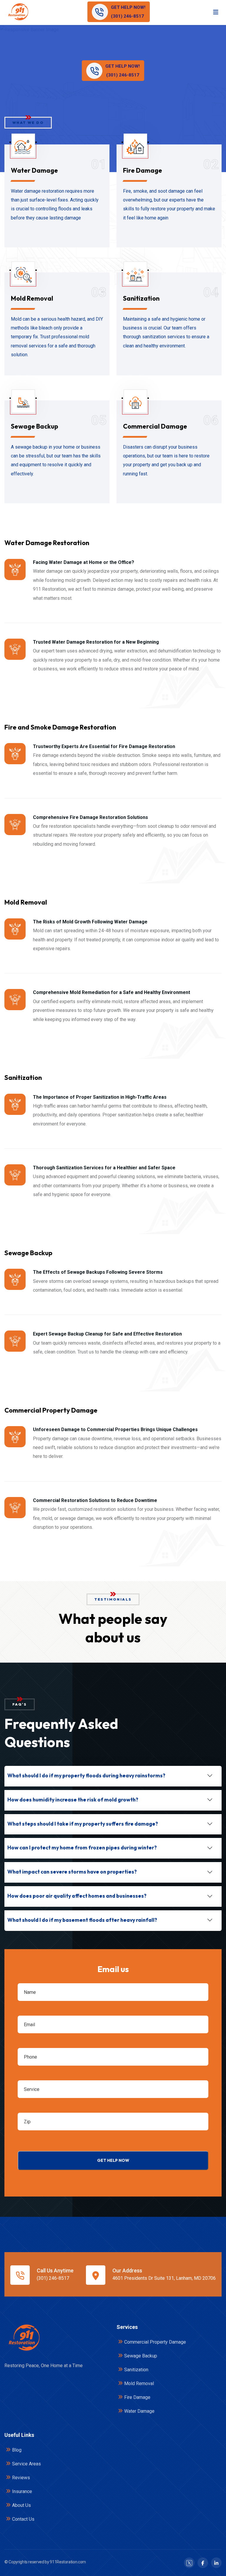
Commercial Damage (155, 426)
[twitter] (189, 2563)
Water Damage (34, 170)
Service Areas (26, 2464)
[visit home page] (18, 12)
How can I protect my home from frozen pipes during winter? (82, 1848)
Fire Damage (143, 170)
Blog (17, 2450)
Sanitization (141, 298)
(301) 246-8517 (53, 2278)
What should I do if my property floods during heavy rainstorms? (86, 1775)
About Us (21, 2505)
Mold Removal (32, 298)
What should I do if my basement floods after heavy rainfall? (82, 1920)
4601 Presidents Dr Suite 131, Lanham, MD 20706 (164, 2278)
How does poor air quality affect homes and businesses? (77, 1896)
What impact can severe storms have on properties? (72, 1872)
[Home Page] (24, 2338)
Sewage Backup (35, 426)
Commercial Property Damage (155, 2342)
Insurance (22, 2491)
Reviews (21, 2478)
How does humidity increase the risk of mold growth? (73, 1800)
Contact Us (23, 2519)
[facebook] (203, 2563)
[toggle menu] (216, 12)
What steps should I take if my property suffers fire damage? (83, 1824)
